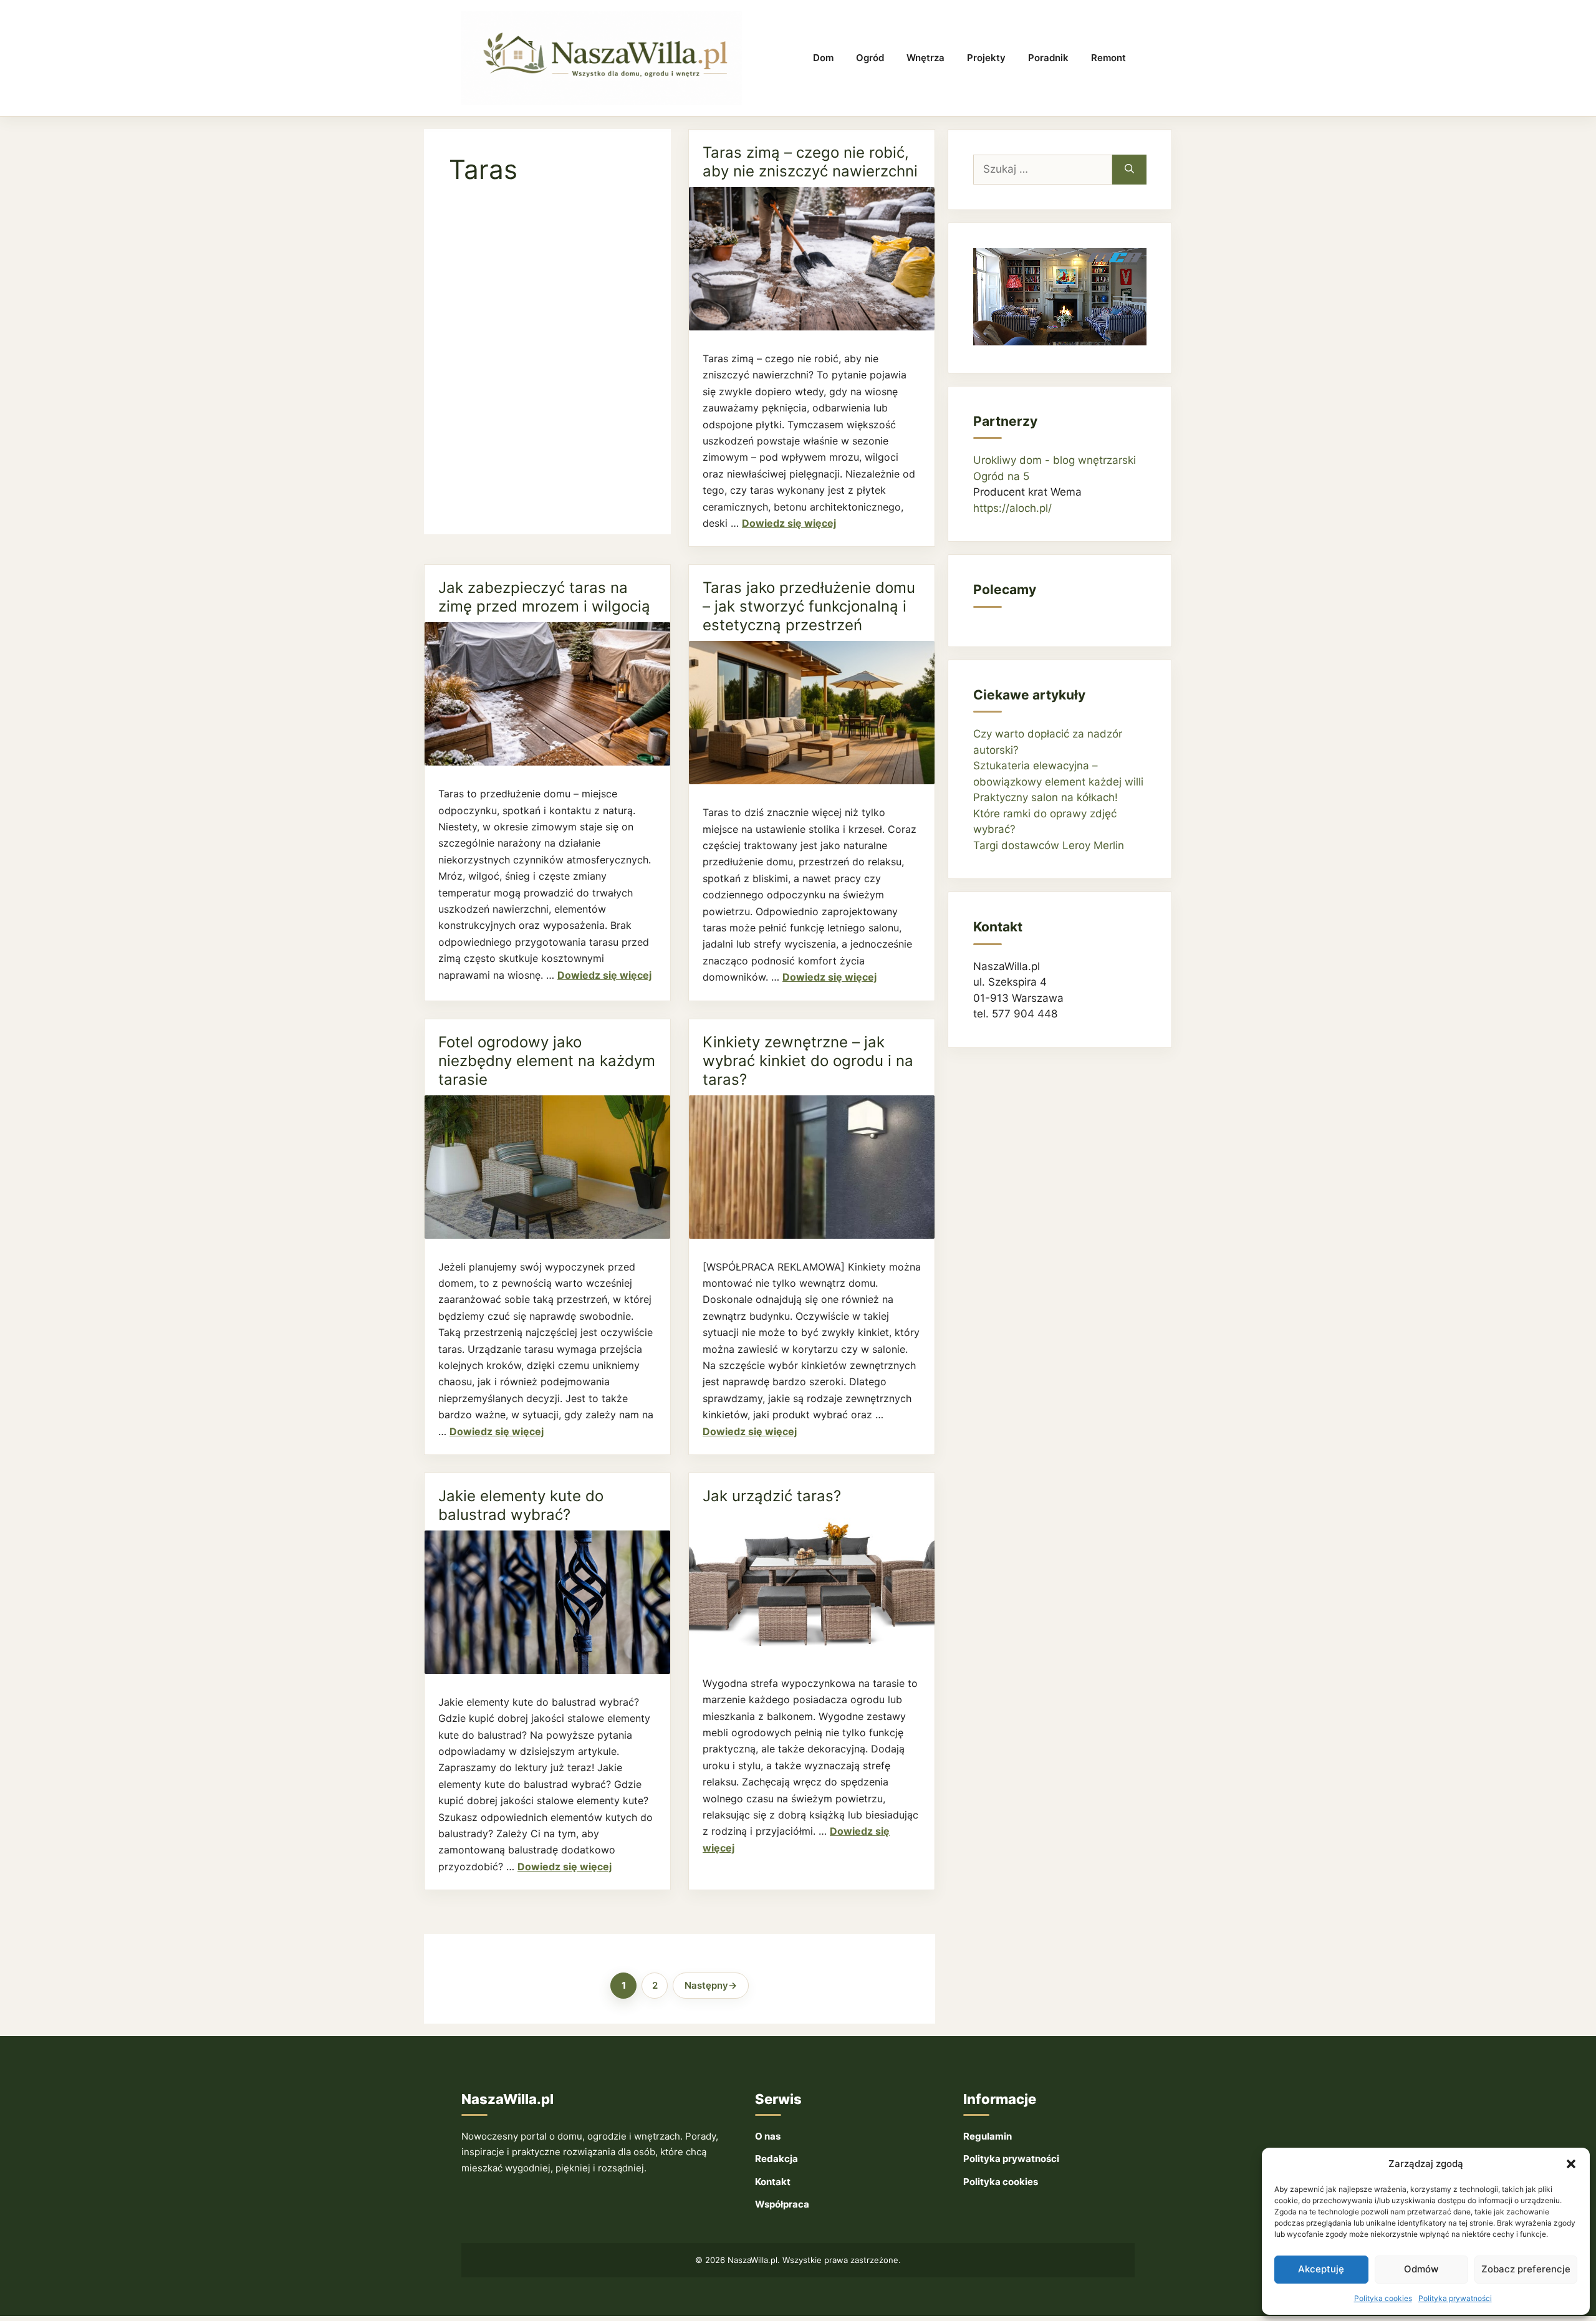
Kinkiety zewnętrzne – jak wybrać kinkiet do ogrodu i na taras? (808, 1061)
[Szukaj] (1129, 170)
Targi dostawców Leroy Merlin (1049, 845)
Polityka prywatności (1455, 2298)
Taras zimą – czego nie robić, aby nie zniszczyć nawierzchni (810, 162)
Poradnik (1048, 58)
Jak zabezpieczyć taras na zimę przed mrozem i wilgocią (544, 597)
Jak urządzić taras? (772, 1496)
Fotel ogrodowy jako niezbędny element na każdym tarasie (547, 1061)
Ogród (870, 58)
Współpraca (782, 2204)
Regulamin (988, 2136)
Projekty (986, 58)
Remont (1108, 58)
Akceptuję (1321, 2269)
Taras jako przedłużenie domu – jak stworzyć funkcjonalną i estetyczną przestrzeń (809, 606)
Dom (823, 58)
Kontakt (773, 2182)
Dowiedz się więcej (789, 523)
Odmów (1421, 2269)
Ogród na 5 (1001, 476)
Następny (711, 1985)
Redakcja (776, 2159)
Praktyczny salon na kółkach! (1046, 797)
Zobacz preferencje (1526, 2269)
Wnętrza (925, 58)
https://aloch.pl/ (1012, 508)
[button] (1571, 2164)
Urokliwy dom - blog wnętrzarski (1055, 460)
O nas (768, 2136)
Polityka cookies (1383, 2298)
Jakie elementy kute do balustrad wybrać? (521, 1505)
